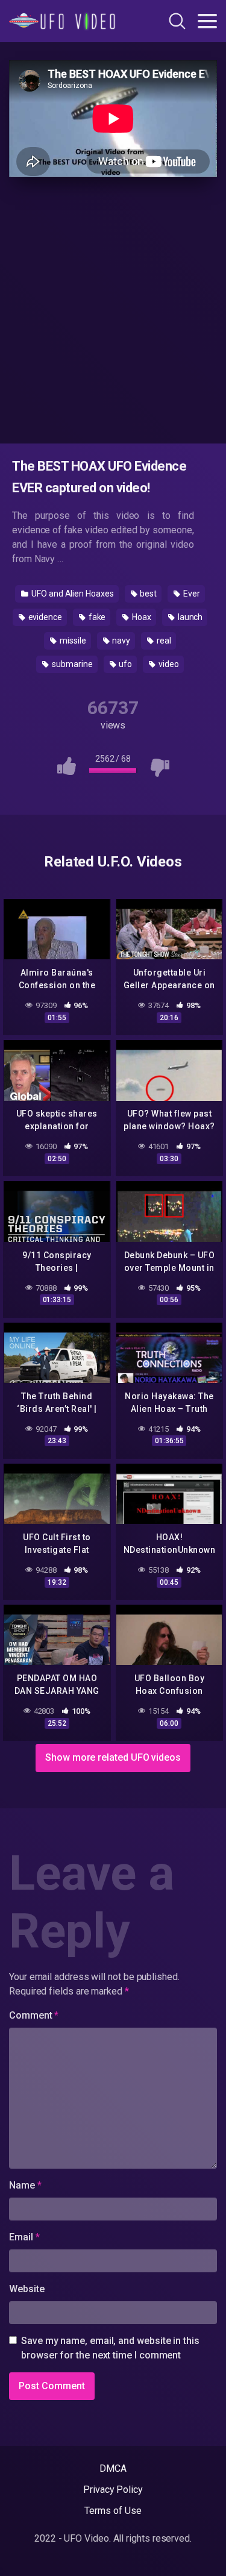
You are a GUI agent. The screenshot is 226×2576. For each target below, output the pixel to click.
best (148, 594)
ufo (124, 664)
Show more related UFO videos (113, 1757)
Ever (191, 594)
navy (121, 641)
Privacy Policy (113, 2490)
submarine (71, 664)
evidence (44, 617)
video (168, 664)
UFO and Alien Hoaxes (71, 594)
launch (189, 617)
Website (27, 2289)
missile (72, 641)
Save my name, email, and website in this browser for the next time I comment (110, 2348)
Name (25, 2185)
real (163, 641)
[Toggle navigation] (207, 21)
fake (96, 617)
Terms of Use (113, 2511)
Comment (34, 2015)
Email (24, 2237)
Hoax (141, 617)
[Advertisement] (113, 308)
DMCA (113, 2468)
